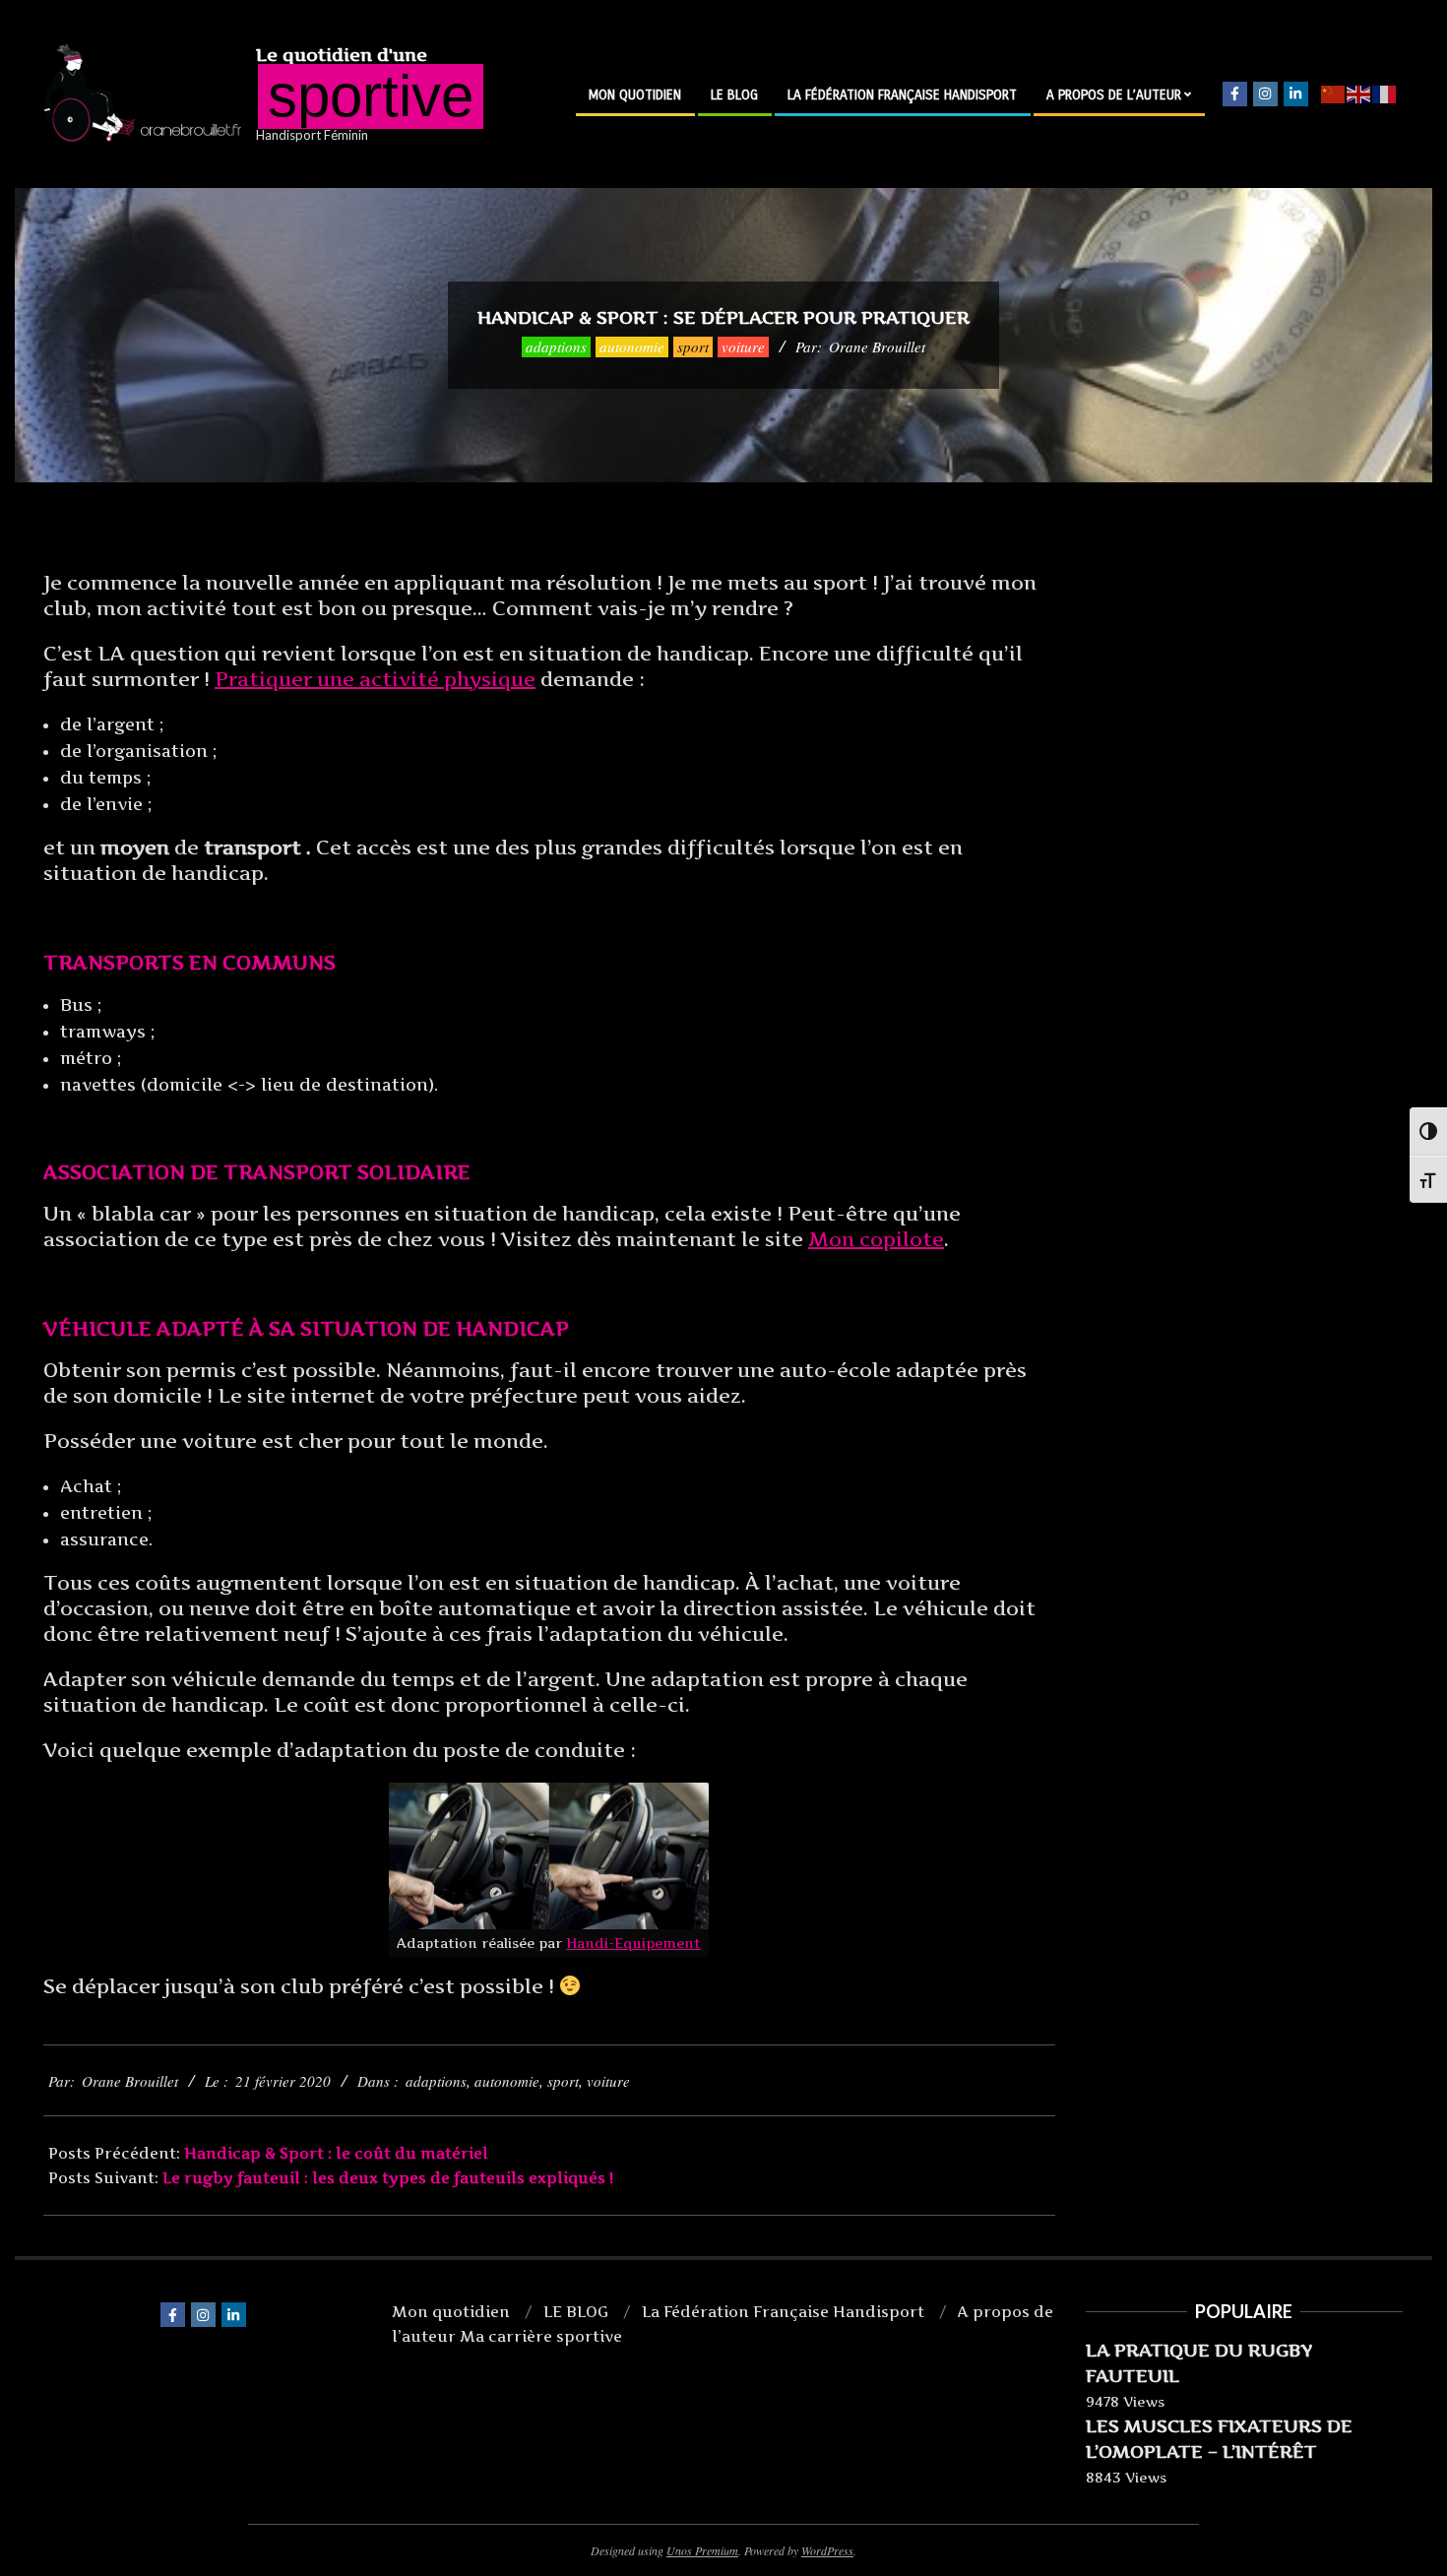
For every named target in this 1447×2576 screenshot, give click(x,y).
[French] (1385, 94)
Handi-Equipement (633, 1943)
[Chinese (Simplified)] (1334, 94)
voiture (743, 346)
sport (693, 346)
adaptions (556, 346)
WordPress (827, 2550)
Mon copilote (876, 1239)
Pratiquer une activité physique (375, 679)
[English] (1359, 94)
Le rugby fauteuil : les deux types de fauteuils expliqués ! (388, 2178)
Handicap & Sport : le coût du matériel (336, 2153)
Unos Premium (702, 2550)
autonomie (632, 346)
